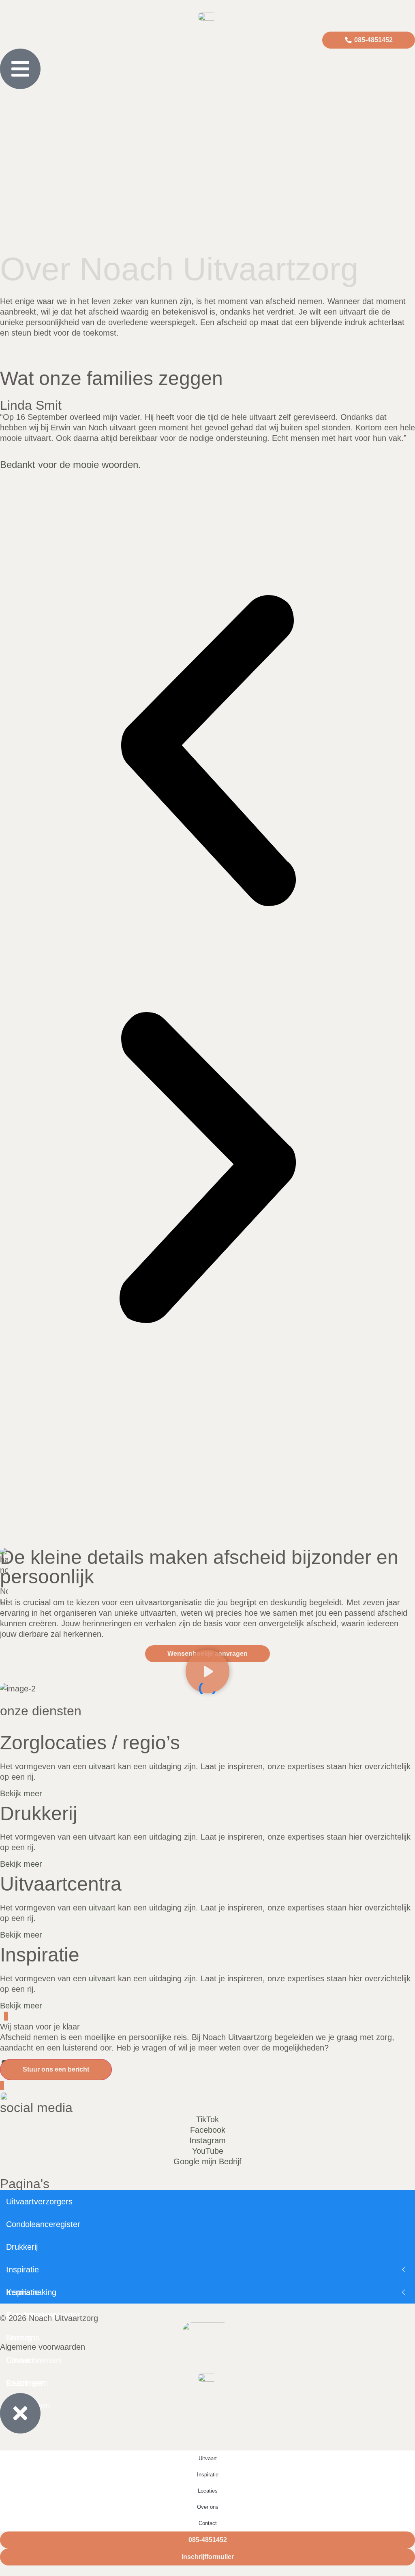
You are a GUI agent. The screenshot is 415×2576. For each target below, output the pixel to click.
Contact (20, 2360)
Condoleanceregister (43, 2224)
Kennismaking (31, 2292)
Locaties (208, 2491)
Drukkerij (22, 2247)
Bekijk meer (21, 1793)
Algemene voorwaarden (43, 2347)
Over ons (208, 2507)
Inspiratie (22, 2270)
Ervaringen (26, 2383)
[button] (207, 752)
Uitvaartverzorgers (39, 2202)
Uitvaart (208, 2458)
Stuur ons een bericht (56, 2069)
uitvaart (102, 1766)
